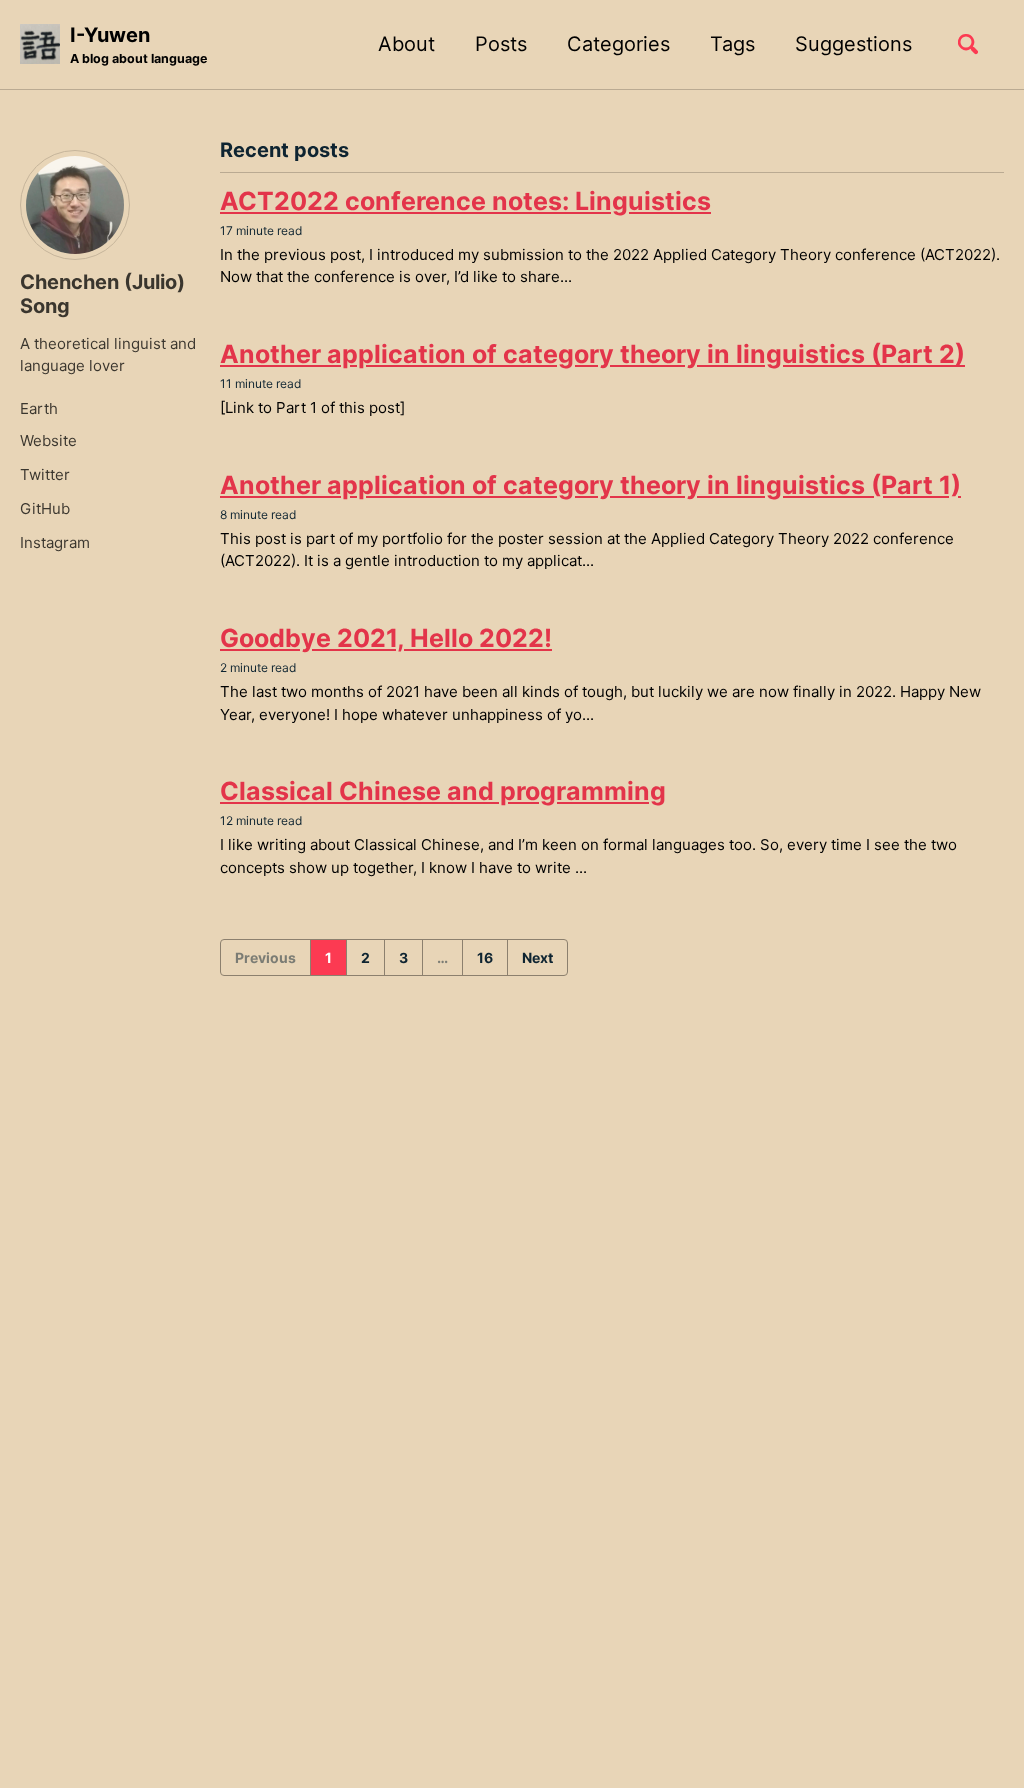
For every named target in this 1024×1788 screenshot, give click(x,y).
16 (485, 957)
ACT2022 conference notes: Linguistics (465, 201)
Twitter (45, 474)
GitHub (45, 508)
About (406, 44)
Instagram (55, 542)
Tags (732, 44)
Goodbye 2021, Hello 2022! (386, 638)
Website (48, 440)
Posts (501, 44)
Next (537, 957)
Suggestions (853, 44)
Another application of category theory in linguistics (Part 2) (592, 354)
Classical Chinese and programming (443, 791)
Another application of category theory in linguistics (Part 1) (590, 485)
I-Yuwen (138, 44)
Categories (618, 44)
